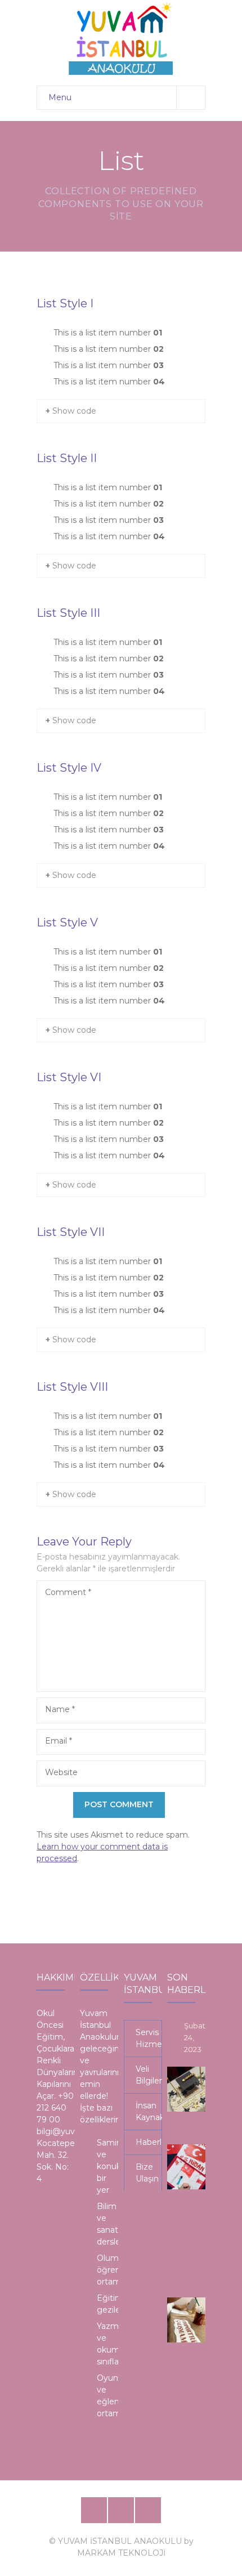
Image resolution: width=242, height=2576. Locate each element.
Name (60, 1709)
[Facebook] (94, 2510)
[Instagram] (148, 2510)
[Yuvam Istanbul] (121, 37)
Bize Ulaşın (147, 2173)
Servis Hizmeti (149, 2038)
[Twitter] (121, 2510)
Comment (68, 1592)
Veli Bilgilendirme (149, 2075)
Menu (60, 97)
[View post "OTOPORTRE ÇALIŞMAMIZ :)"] (190, 2320)
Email (59, 1741)
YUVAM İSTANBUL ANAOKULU (120, 2541)
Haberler (149, 2142)
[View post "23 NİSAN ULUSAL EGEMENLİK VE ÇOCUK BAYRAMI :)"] (190, 2167)
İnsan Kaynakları (149, 2111)
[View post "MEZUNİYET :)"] (190, 2089)
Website (61, 1772)
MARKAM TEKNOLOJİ (121, 2553)
